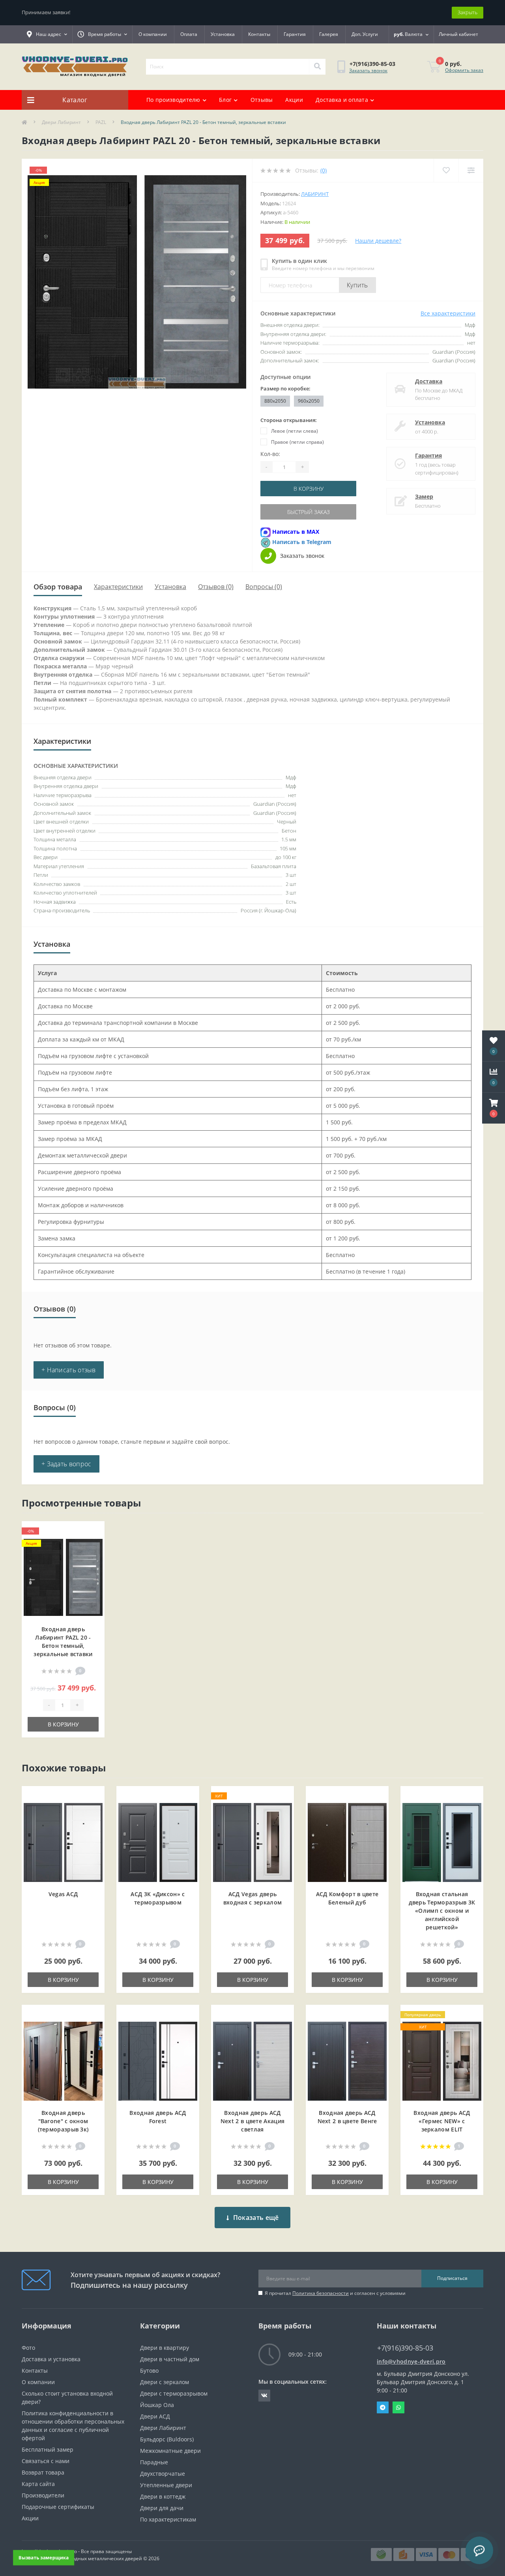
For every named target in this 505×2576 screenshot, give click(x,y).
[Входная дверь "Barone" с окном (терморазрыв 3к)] (63, 2060)
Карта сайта (38, 2484)
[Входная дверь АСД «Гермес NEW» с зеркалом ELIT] (442, 2060)
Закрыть (468, 12)
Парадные (154, 2462)
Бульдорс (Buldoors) (167, 2439)
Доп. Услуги (365, 34)
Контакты (259, 34)
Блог (225, 100)
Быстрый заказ (309, 512)
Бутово (149, 2371)
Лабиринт (315, 194)
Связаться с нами (46, 2461)
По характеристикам (168, 2519)
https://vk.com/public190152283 (264, 2396)
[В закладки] (92, 1532)
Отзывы (262, 100)
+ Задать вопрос (66, 1464)
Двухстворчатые (163, 2474)
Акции (294, 100)
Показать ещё (256, 2218)
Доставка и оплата (342, 100)
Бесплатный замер (48, 2449)
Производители (43, 2495)
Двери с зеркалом (165, 2382)
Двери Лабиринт (61, 122)
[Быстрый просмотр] (92, 1557)
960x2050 (309, 401)
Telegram (383, 2407)
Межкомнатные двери (170, 2451)
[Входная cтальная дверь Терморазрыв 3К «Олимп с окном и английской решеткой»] (442, 1841)
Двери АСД (155, 2416)
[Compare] (471, 170)
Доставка (429, 381)
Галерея (329, 34)
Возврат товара (43, 2472)
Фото (28, 2348)
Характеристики (118, 587)
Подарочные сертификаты (58, 2507)
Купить (357, 285)
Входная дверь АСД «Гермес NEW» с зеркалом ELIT (442, 2121)
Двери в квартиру (165, 2348)
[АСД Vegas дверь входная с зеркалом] (252, 1841)
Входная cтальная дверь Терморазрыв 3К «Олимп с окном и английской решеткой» (442, 1911)
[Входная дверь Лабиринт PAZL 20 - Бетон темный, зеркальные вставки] (63, 1577)
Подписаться (452, 2278)
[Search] (317, 67)
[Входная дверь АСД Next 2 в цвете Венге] (347, 2060)
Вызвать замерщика (43, 2557)
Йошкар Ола (157, 2405)
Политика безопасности (321, 2293)
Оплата (189, 34)
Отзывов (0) (216, 587)
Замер (424, 496)
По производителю (173, 100)
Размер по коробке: (285, 388)
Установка (223, 34)
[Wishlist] (446, 170)
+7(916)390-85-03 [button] (405, 2348)
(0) (324, 170)
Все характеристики (448, 313)
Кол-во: (270, 454)
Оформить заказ (464, 70)
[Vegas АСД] (63, 1841)
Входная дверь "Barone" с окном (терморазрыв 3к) (63, 2121)
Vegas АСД (63, 1894)
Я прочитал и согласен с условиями (335, 2293)
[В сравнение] (92, 1544)
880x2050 (275, 401)
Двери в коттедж (163, 2496)
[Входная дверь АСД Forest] (158, 2060)
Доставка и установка (51, 2359)
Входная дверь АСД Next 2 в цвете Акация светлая (252, 2121)
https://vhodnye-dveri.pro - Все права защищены (77, 2551)
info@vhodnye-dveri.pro (411, 2361)
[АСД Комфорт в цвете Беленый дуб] (347, 1841)
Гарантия (295, 34)
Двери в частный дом (170, 2359)
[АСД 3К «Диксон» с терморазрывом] (158, 1841)
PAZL (101, 122)
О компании (153, 34)
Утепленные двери (166, 2485)
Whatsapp (398, 2407)
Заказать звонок (368, 70)
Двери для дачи (162, 2508)
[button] (494, 1108)
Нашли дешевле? (378, 241)
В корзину (309, 489)
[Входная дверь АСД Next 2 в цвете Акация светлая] (252, 2060)
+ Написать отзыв (69, 1370)
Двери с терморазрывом (174, 2393)
